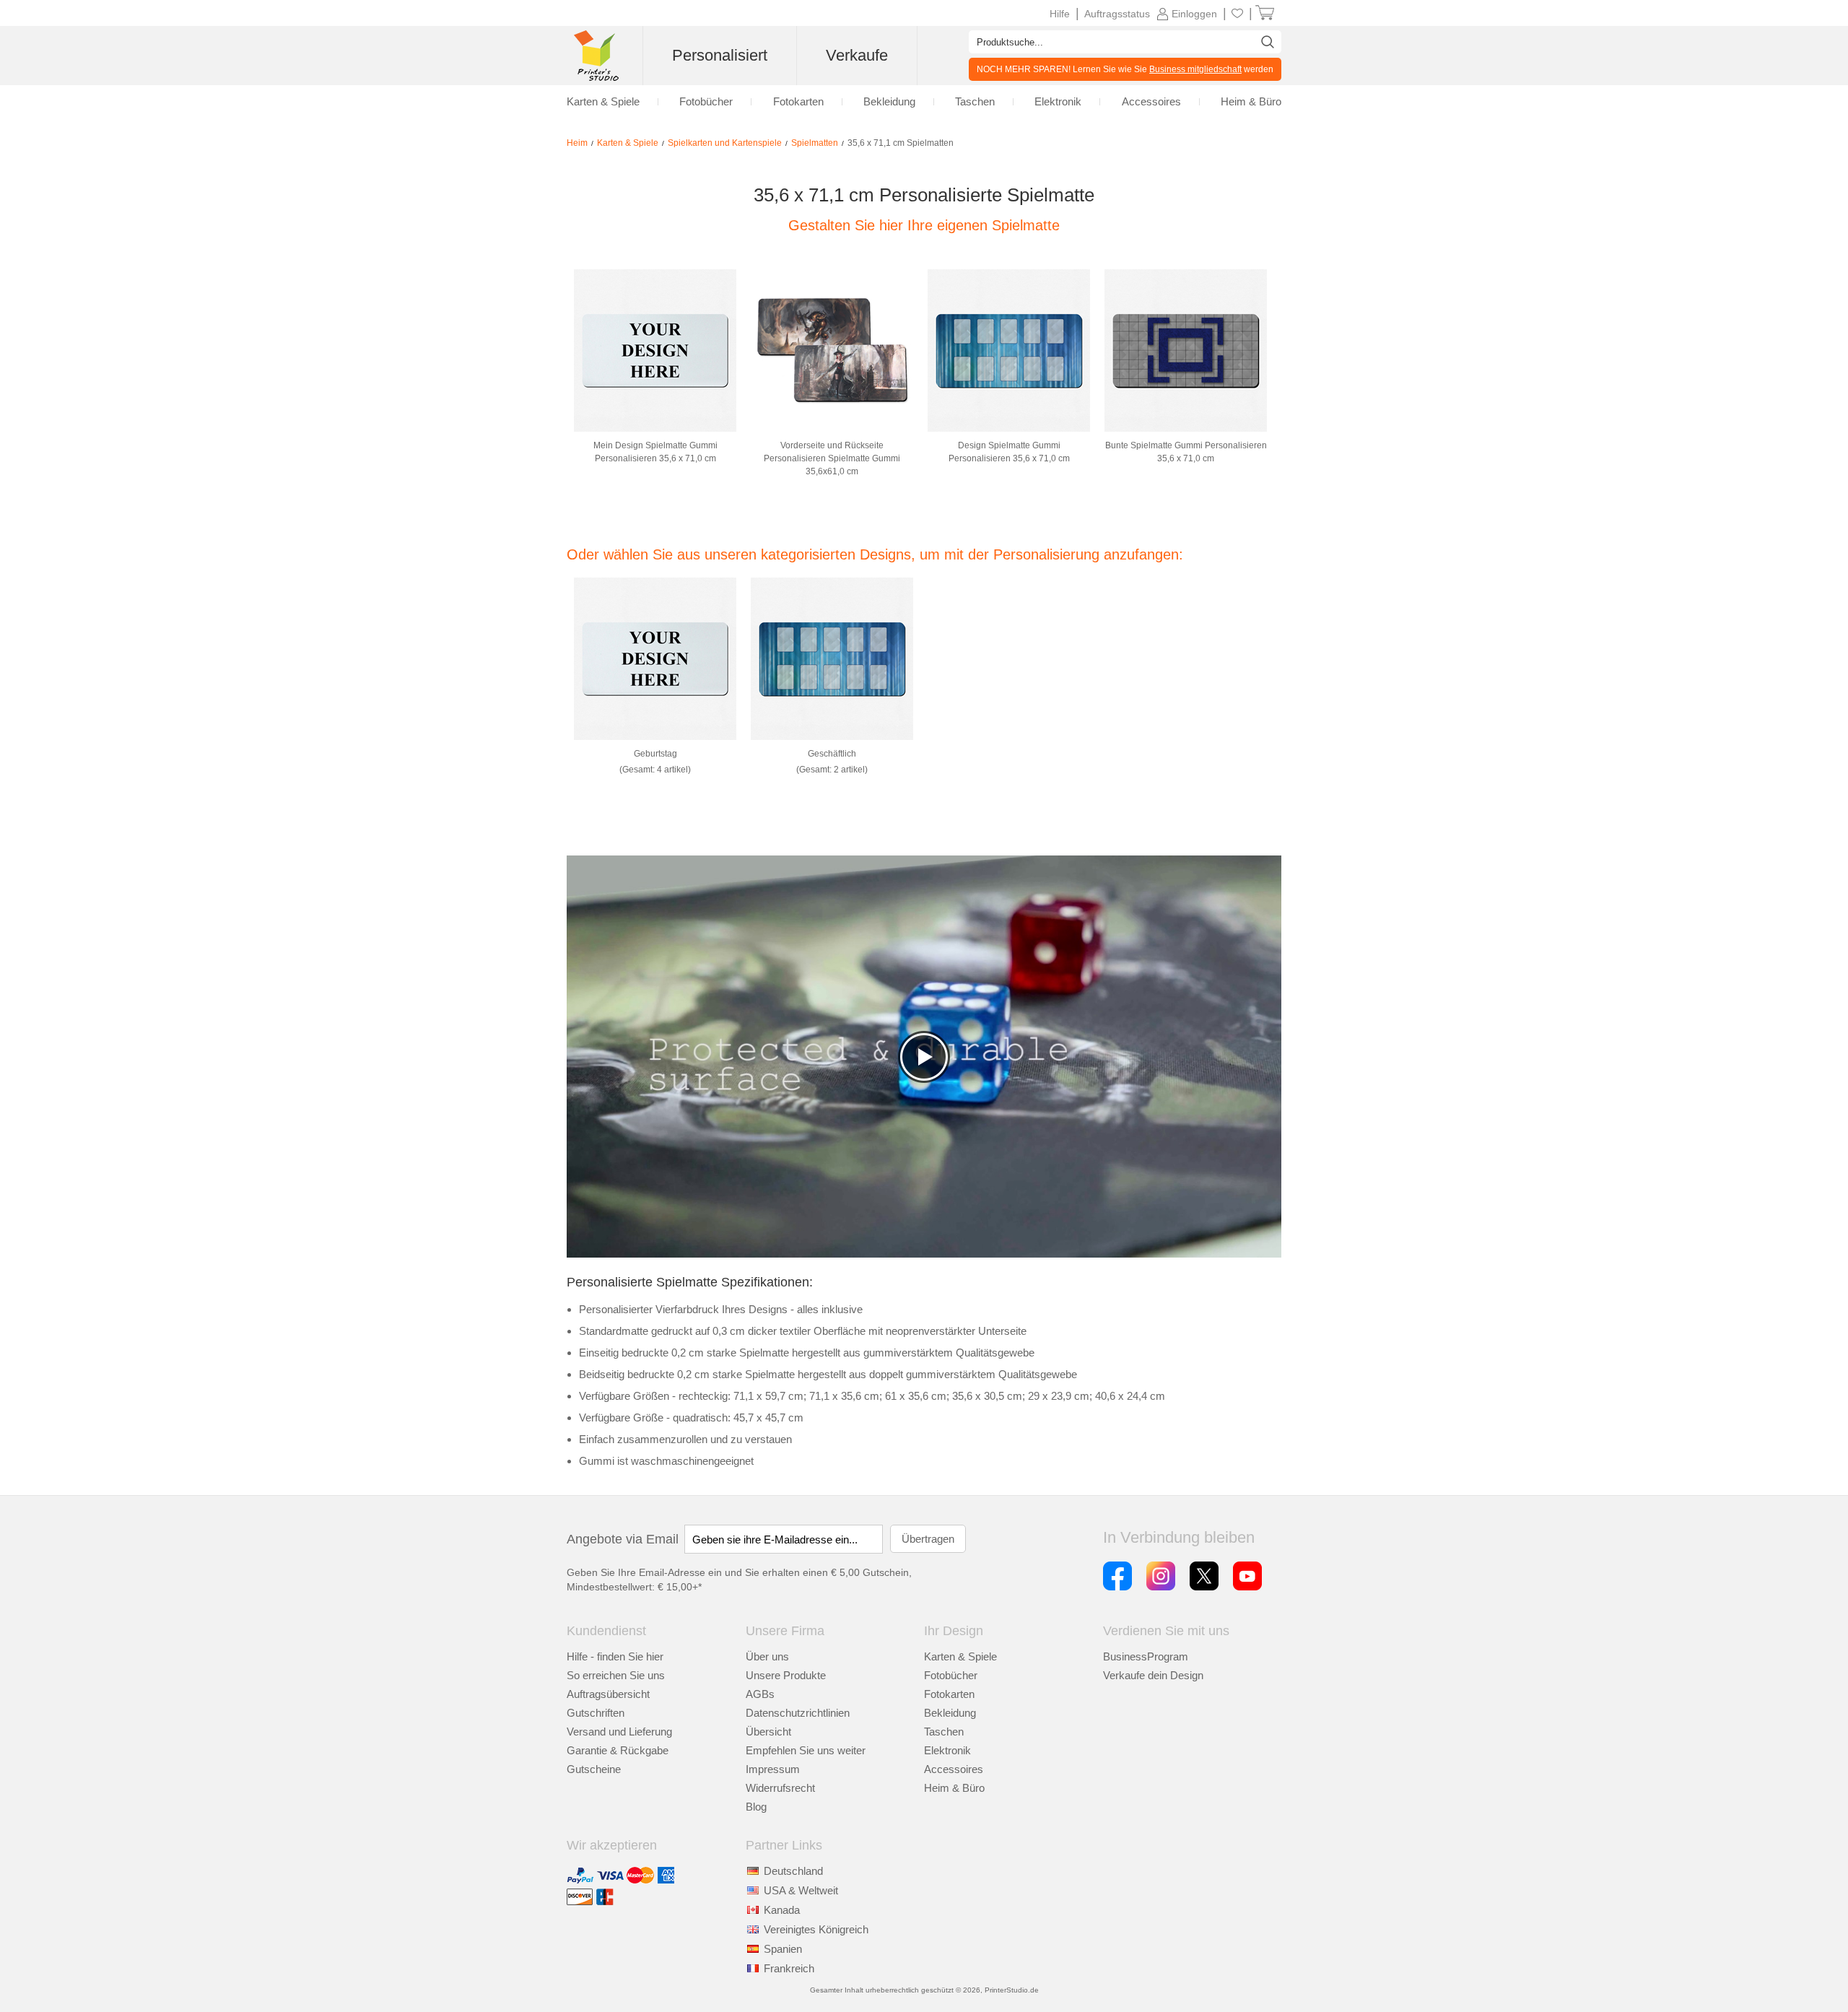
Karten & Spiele (960, 1656)
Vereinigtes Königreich (816, 1929)
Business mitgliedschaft (1195, 69)
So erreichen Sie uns (616, 1675)
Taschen (944, 1732)
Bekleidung (950, 1713)
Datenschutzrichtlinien (798, 1713)
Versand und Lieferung (619, 1732)
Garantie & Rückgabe (618, 1750)
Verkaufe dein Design (1153, 1675)
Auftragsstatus (1117, 14)
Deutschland (793, 1871)
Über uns (767, 1656)
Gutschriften (596, 1713)
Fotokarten (949, 1694)
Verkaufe (857, 55)
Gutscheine (594, 1769)
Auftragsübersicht (608, 1694)
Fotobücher (951, 1675)
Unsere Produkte (786, 1675)
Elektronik (947, 1750)
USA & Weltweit (801, 1890)
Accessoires (954, 1769)
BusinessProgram (1146, 1656)
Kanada (782, 1910)
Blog (756, 1807)
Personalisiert (720, 55)
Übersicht (768, 1732)
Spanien (783, 1949)
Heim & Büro (954, 1788)
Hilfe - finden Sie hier (615, 1656)
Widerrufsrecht (780, 1788)
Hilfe (1060, 14)
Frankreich (789, 1968)
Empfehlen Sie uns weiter (806, 1750)
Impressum (773, 1769)
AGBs (760, 1694)
